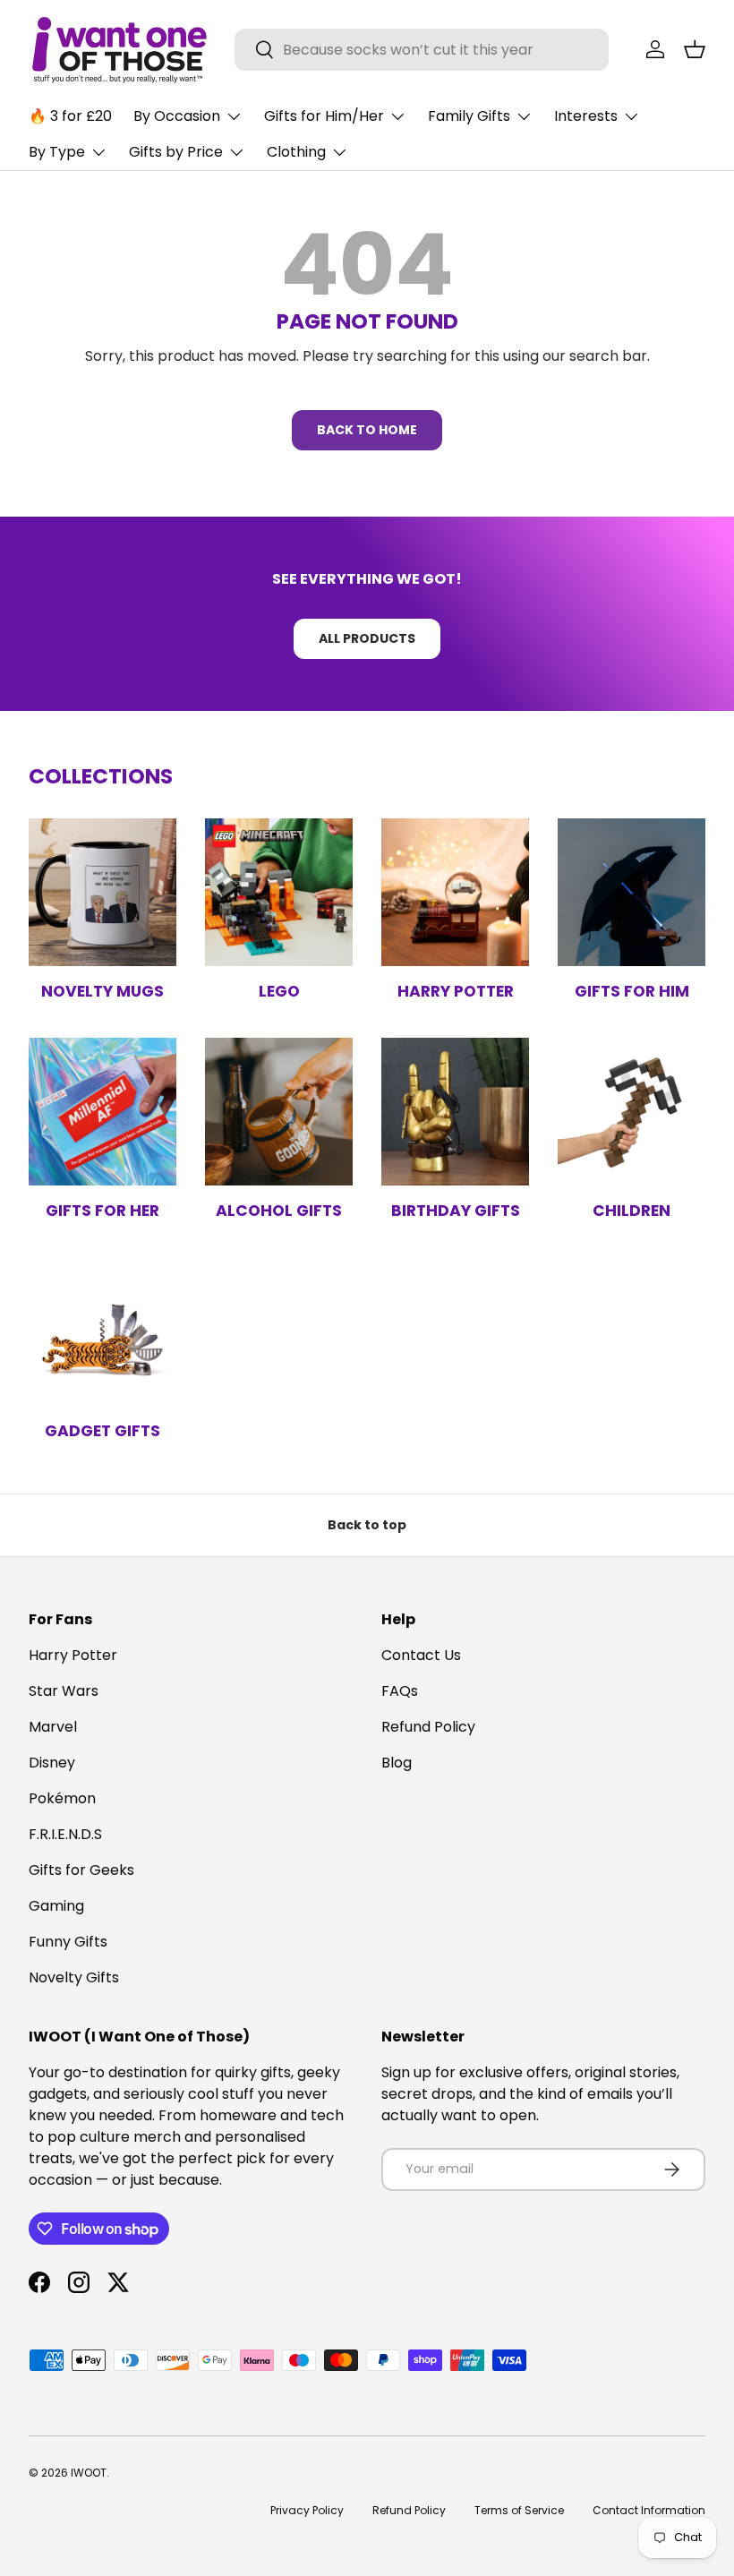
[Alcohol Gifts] (279, 1112)
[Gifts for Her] (102, 1112)
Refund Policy (428, 1727)
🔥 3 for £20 (70, 116)
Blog (397, 1763)
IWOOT (89, 2473)
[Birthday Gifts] (455, 1112)
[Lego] (279, 892)
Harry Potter (456, 991)
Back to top (367, 1525)
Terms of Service (519, 2510)
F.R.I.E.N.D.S (65, 1834)
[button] (695, 49)
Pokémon (62, 1798)
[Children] (632, 1112)
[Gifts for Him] (632, 892)
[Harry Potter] (455, 892)
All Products (367, 638)
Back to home (367, 430)
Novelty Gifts (74, 1977)
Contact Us (421, 1655)
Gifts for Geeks (81, 1870)
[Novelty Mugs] (102, 892)
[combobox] (422, 50)
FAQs (400, 1691)
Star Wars (64, 1691)
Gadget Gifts (102, 1431)
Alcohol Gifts (279, 1211)
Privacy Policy (307, 2510)
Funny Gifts (68, 1942)
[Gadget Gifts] (102, 1332)
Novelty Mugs (102, 991)
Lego (279, 991)
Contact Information (649, 2510)
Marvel (53, 1727)
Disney (52, 1763)
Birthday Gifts (456, 1211)
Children (632, 1211)
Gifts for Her (102, 1211)
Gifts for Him (632, 991)
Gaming (56, 1906)
